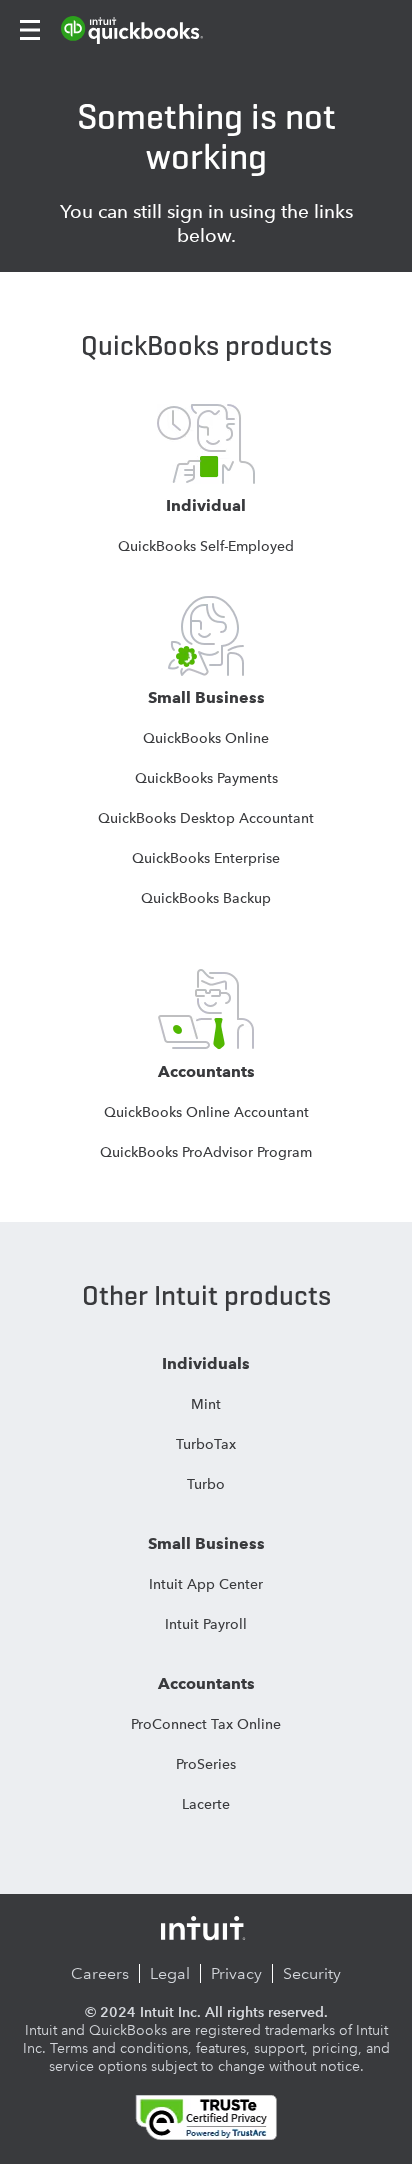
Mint (206, 1404)
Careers (100, 1973)
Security (312, 1973)
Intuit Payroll (206, 1624)
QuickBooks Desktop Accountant (206, 818)
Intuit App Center (206, 1584)
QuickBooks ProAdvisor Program (206, 1152)
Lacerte (206, 1804)
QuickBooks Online (206, 738)
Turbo (206, 1484)
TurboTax (206, 1444)
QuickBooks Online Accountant (206, 1112)
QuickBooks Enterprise (206, 858)
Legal (170, 1973)
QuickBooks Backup (206, 898)
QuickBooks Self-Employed (206, 546)
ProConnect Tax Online (206, 1724)
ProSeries (206, 1764)
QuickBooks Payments (206, 778)
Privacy (236, 1973)
